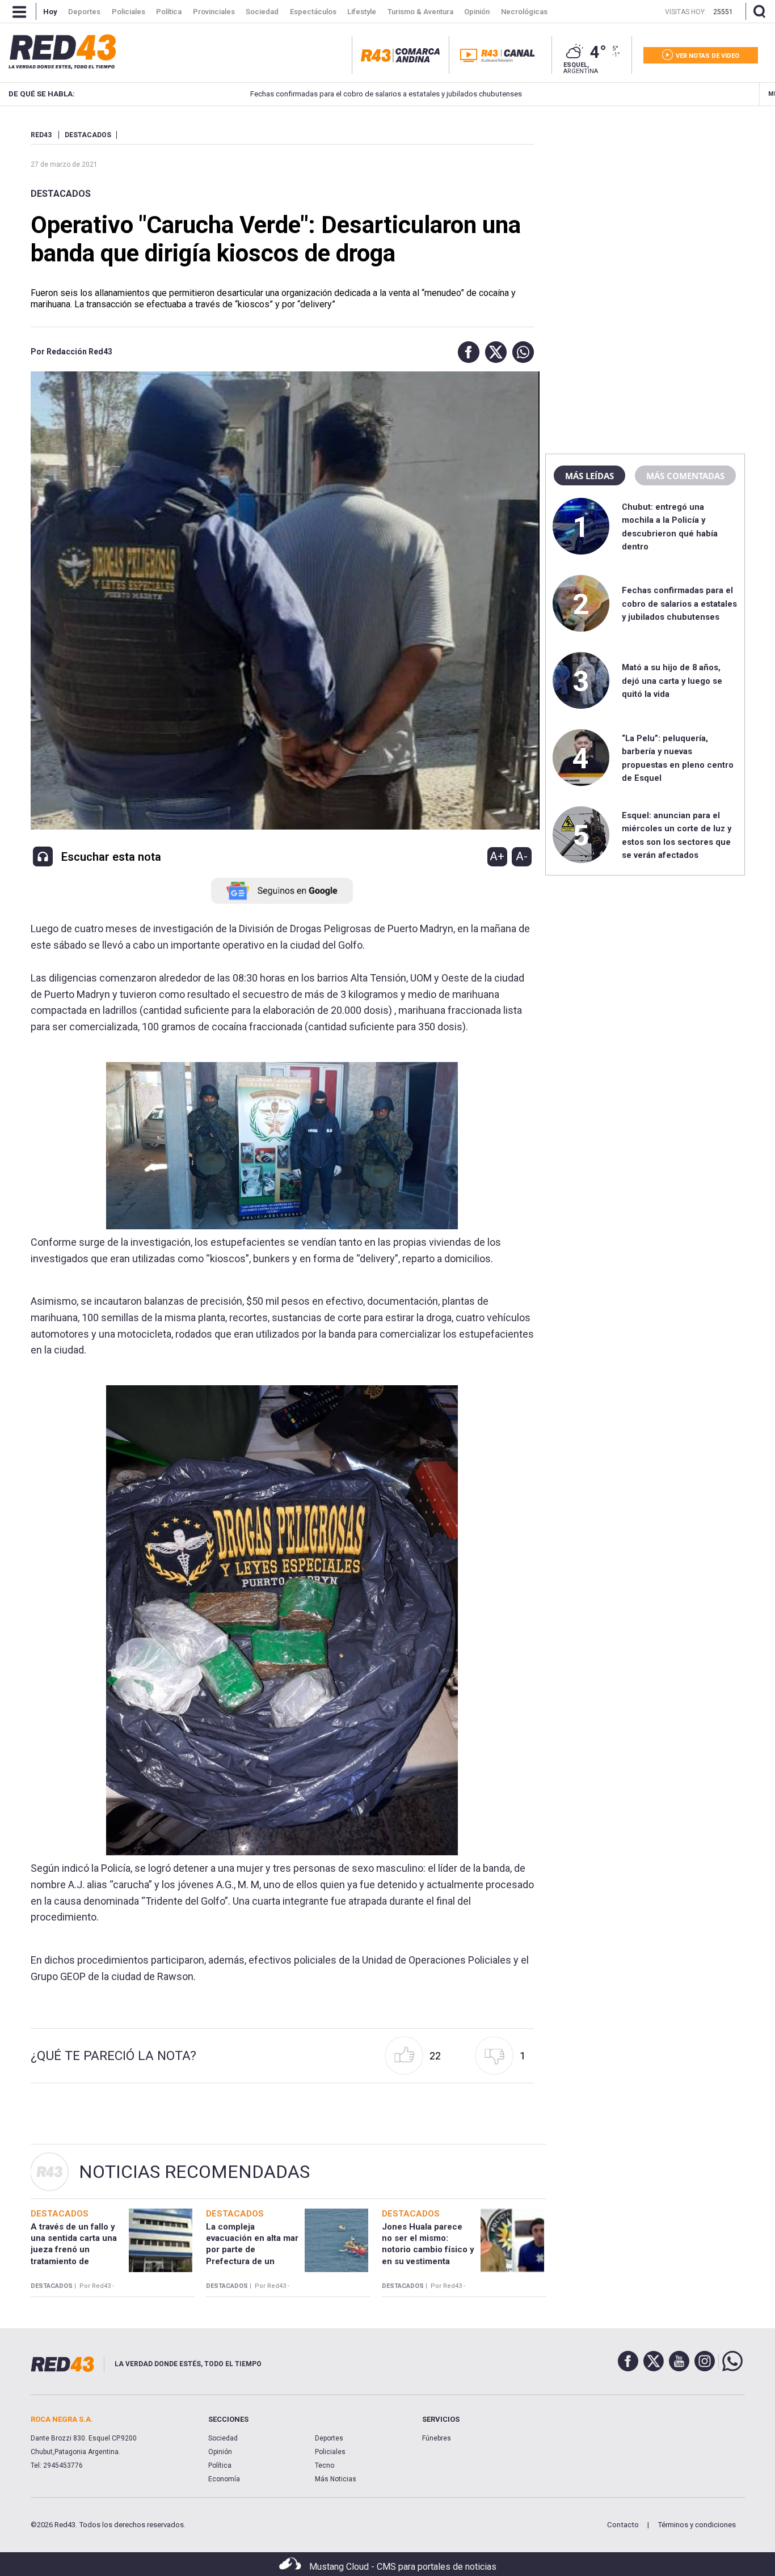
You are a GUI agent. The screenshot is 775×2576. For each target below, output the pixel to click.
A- (522, 856)
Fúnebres (437, 2438)
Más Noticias (336, 2479)
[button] (466, 352)
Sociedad (223, 2438)
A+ (497, 856)
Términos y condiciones (697, 2525)
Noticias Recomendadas (194, 2172)
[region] (645, 201)
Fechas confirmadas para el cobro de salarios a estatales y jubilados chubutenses (319, 94)
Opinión (220, 2452)
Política (220, 2465)
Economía (224, 2479)
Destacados (61, 194)
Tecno (325, 2465)
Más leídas (589, 476)
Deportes (329, 2438)
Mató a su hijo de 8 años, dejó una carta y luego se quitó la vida (672, 681)
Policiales (330, 2452)
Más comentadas (685, 476)
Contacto (623, 2525)
